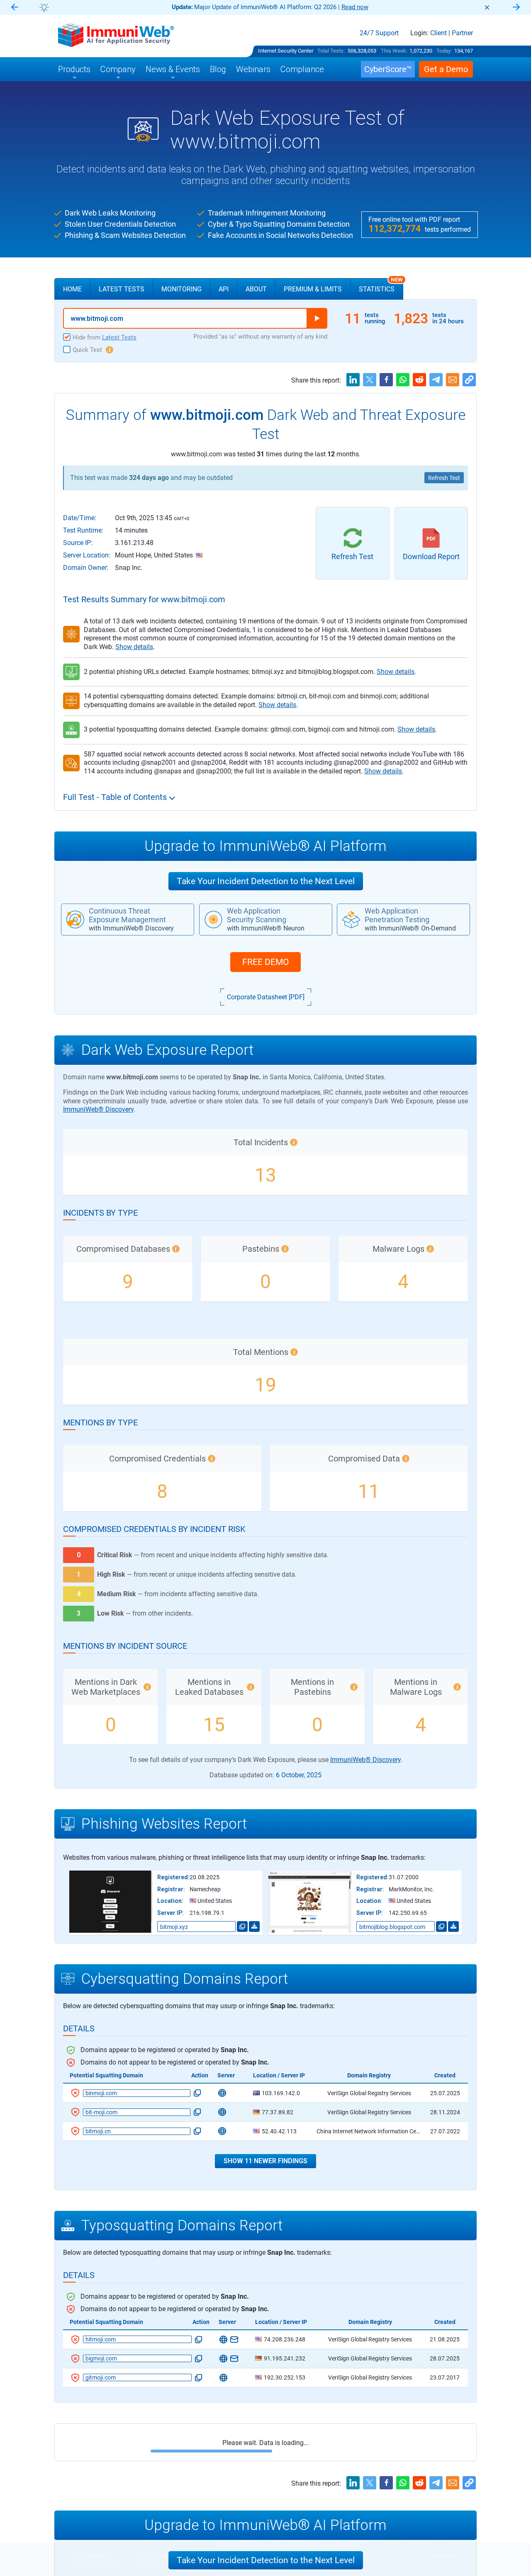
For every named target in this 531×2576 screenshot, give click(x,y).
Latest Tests (122, 289)
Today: (444, 51)
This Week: (394, 51)
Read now (355, 7)
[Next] (516, 8)
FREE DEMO (265, 962)
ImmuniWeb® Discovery (98, 1109)
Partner (462, 33)
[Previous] (15, 8)
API (224, 289)
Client (438, 33)
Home (72, 289)
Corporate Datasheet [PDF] (266, 997)
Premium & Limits (313, 289)
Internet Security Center (286, 51)
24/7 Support (379, 33)
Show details (134, 647)
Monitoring (181, 289)
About (256, 289)
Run (317, 318)
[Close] (487, 7)
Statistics (381, 286)
